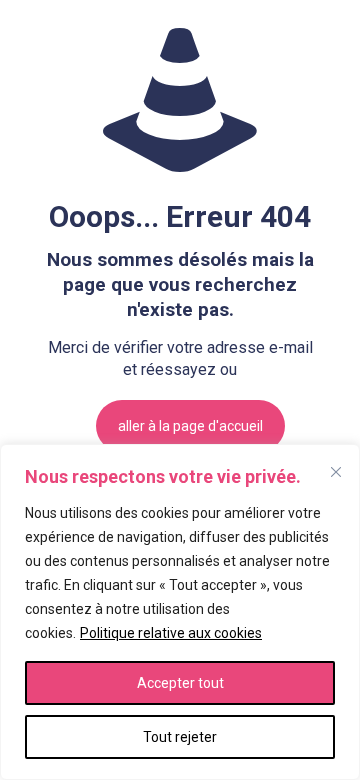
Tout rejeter (180, 737)
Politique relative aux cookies (171, 633)
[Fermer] (336, 472)
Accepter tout (180, 683)
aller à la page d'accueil (190, 426)
